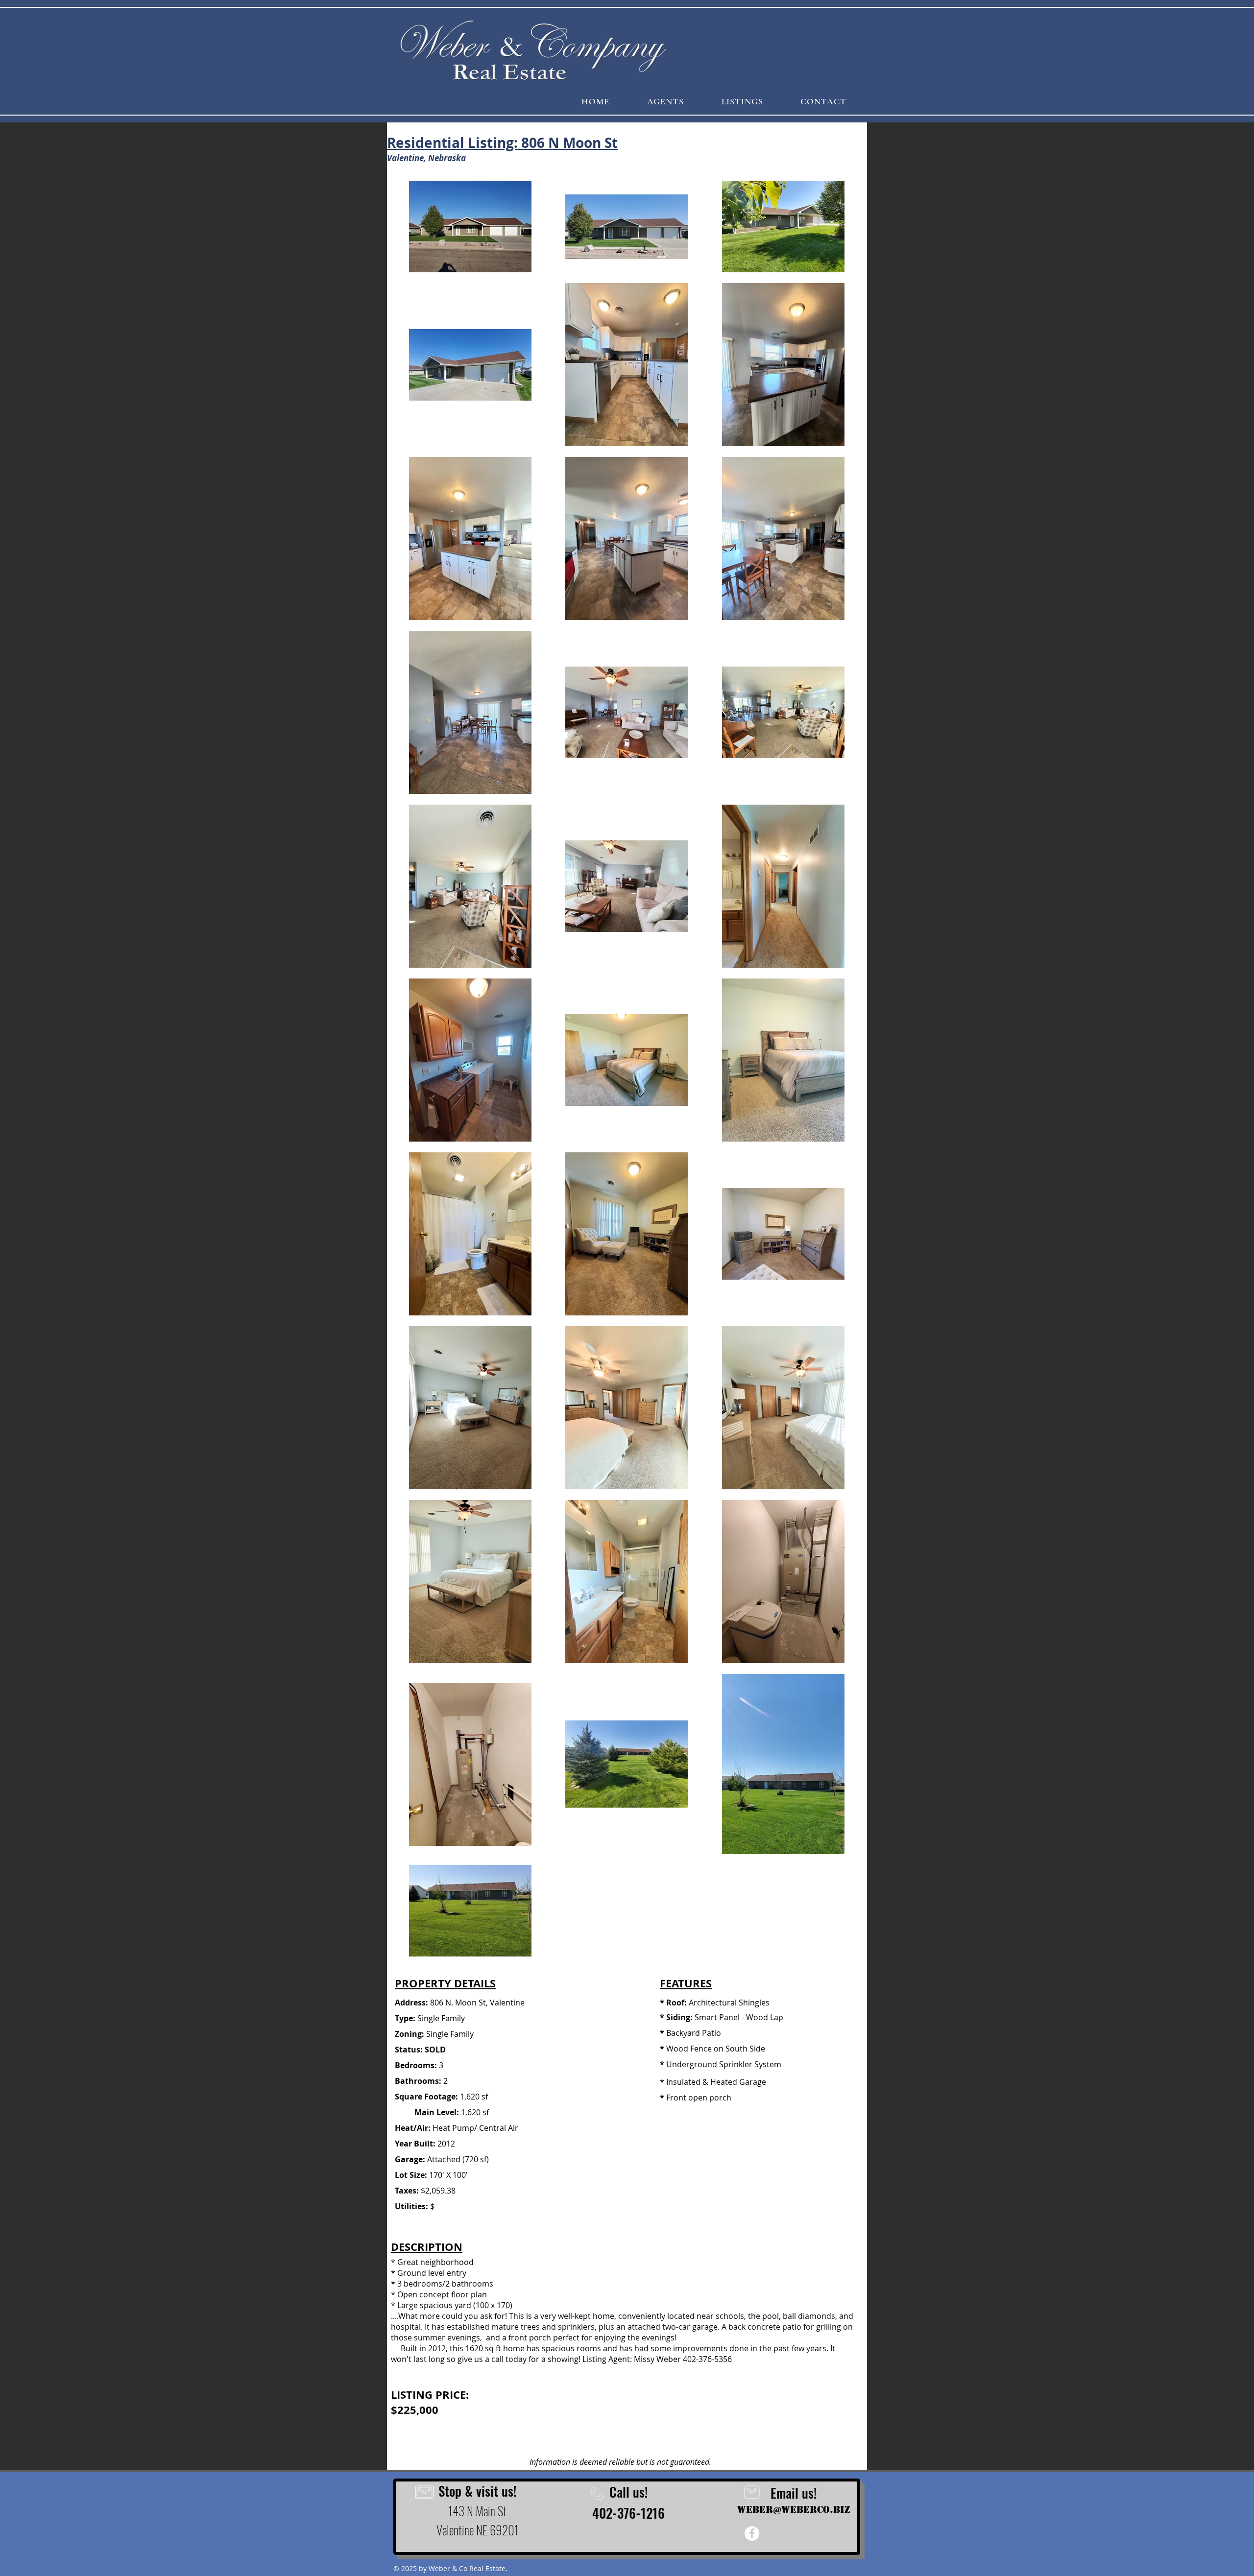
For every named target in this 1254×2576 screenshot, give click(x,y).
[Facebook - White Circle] (752, 2533)
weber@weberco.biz (794, 2510)
